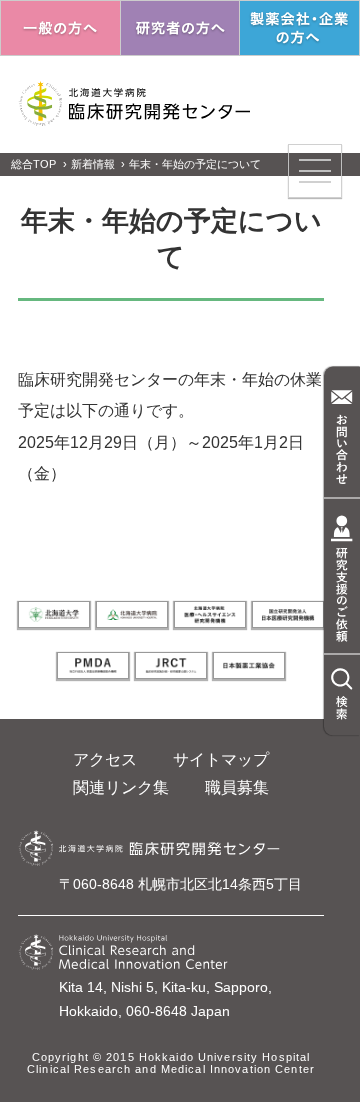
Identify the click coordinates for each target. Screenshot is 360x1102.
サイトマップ (221, 759)
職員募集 (237, 787)
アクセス (105, 759)
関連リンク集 (121, 787)
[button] (315, 171)
